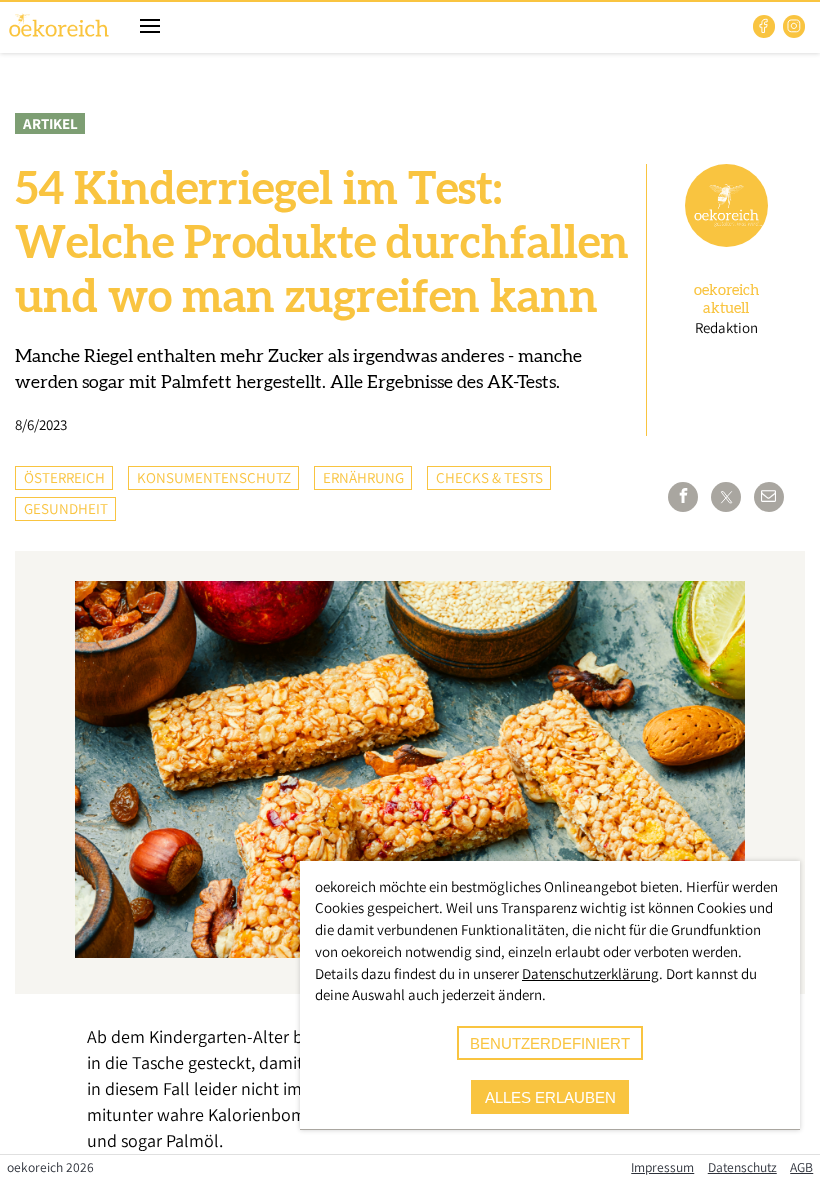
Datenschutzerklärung (590, 973)
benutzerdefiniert (550, 1043)
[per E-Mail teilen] (769, 497)
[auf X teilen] (726, 497)
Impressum (662, 1167)
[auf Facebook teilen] (683, 497)
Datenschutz (742, 1167)
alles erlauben (550, 1097)
